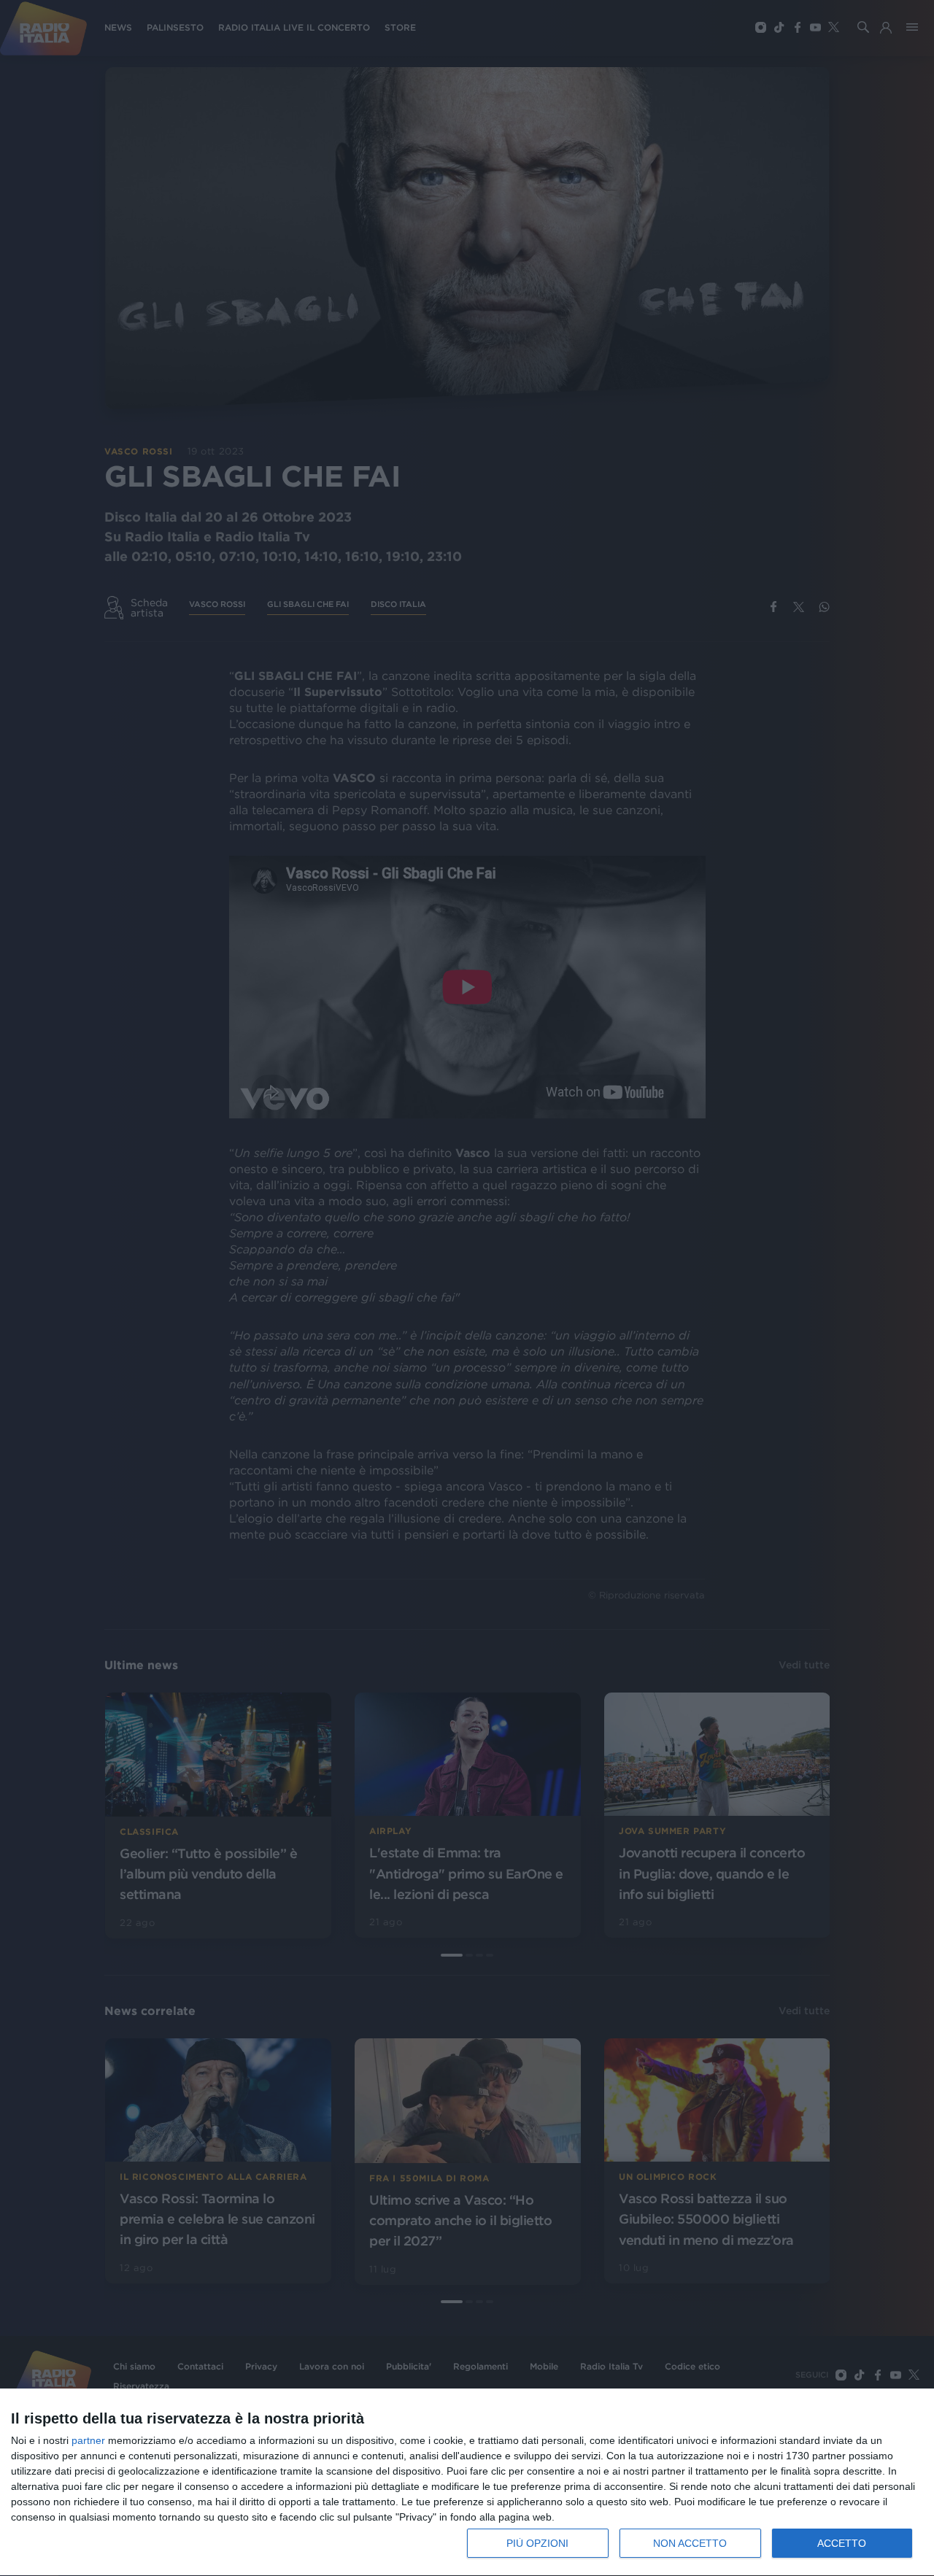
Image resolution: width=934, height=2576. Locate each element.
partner (88, 2440)
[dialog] (467, 2483)
